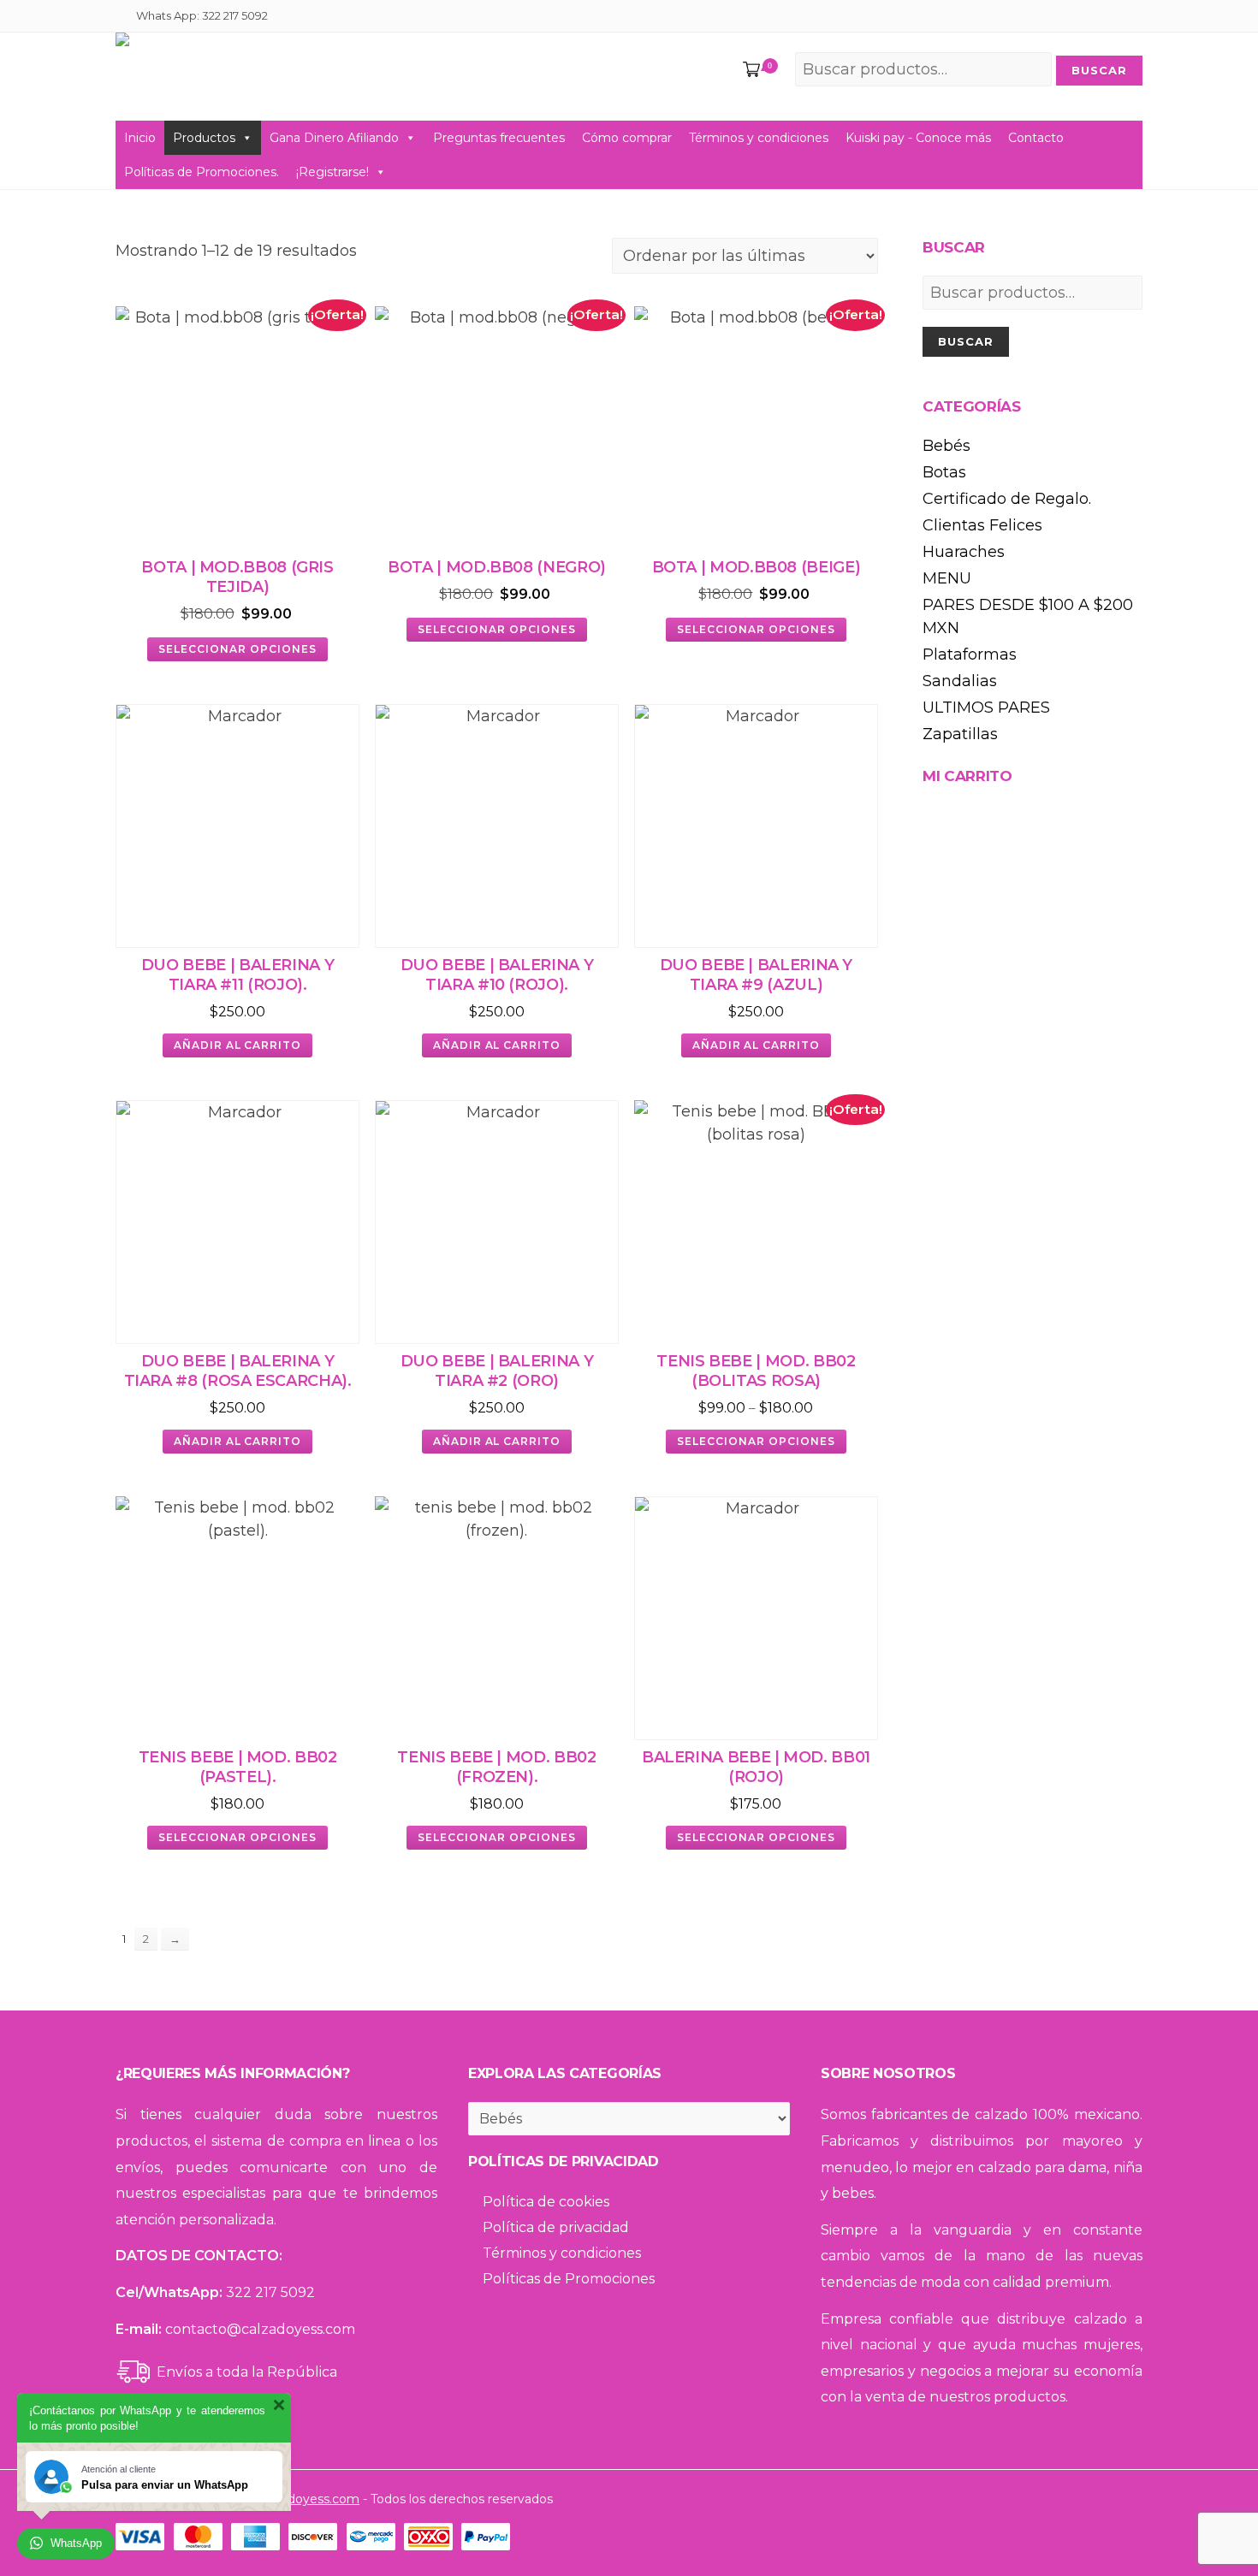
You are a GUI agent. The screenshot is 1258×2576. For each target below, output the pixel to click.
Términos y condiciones (759, 138)
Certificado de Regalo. (1007, 499)
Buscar (966, 341)
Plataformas (970, 654)
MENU (947, 578)
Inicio (140, 138)
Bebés (946, 446)
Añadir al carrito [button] (237, 1045)
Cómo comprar (627, 138)
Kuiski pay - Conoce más (918, 138)
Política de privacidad (556, 2227)
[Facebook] (1110, 18)
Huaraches (964, 552)
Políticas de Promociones (569, 2279)
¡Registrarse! (332, 172)
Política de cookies (546, 2202)
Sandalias (960, 681)
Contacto (1036, 138)
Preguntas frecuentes (499, 138)
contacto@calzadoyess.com (260, 2329)
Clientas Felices (982, 525)
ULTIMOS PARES (986, 708)
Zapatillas (960, 734)
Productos (204, 138)
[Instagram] (1132, 18)
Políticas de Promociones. (202, 172)
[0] (748, 71)
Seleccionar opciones (237, 649)
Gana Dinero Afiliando (334, 138)
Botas (944, 472)
